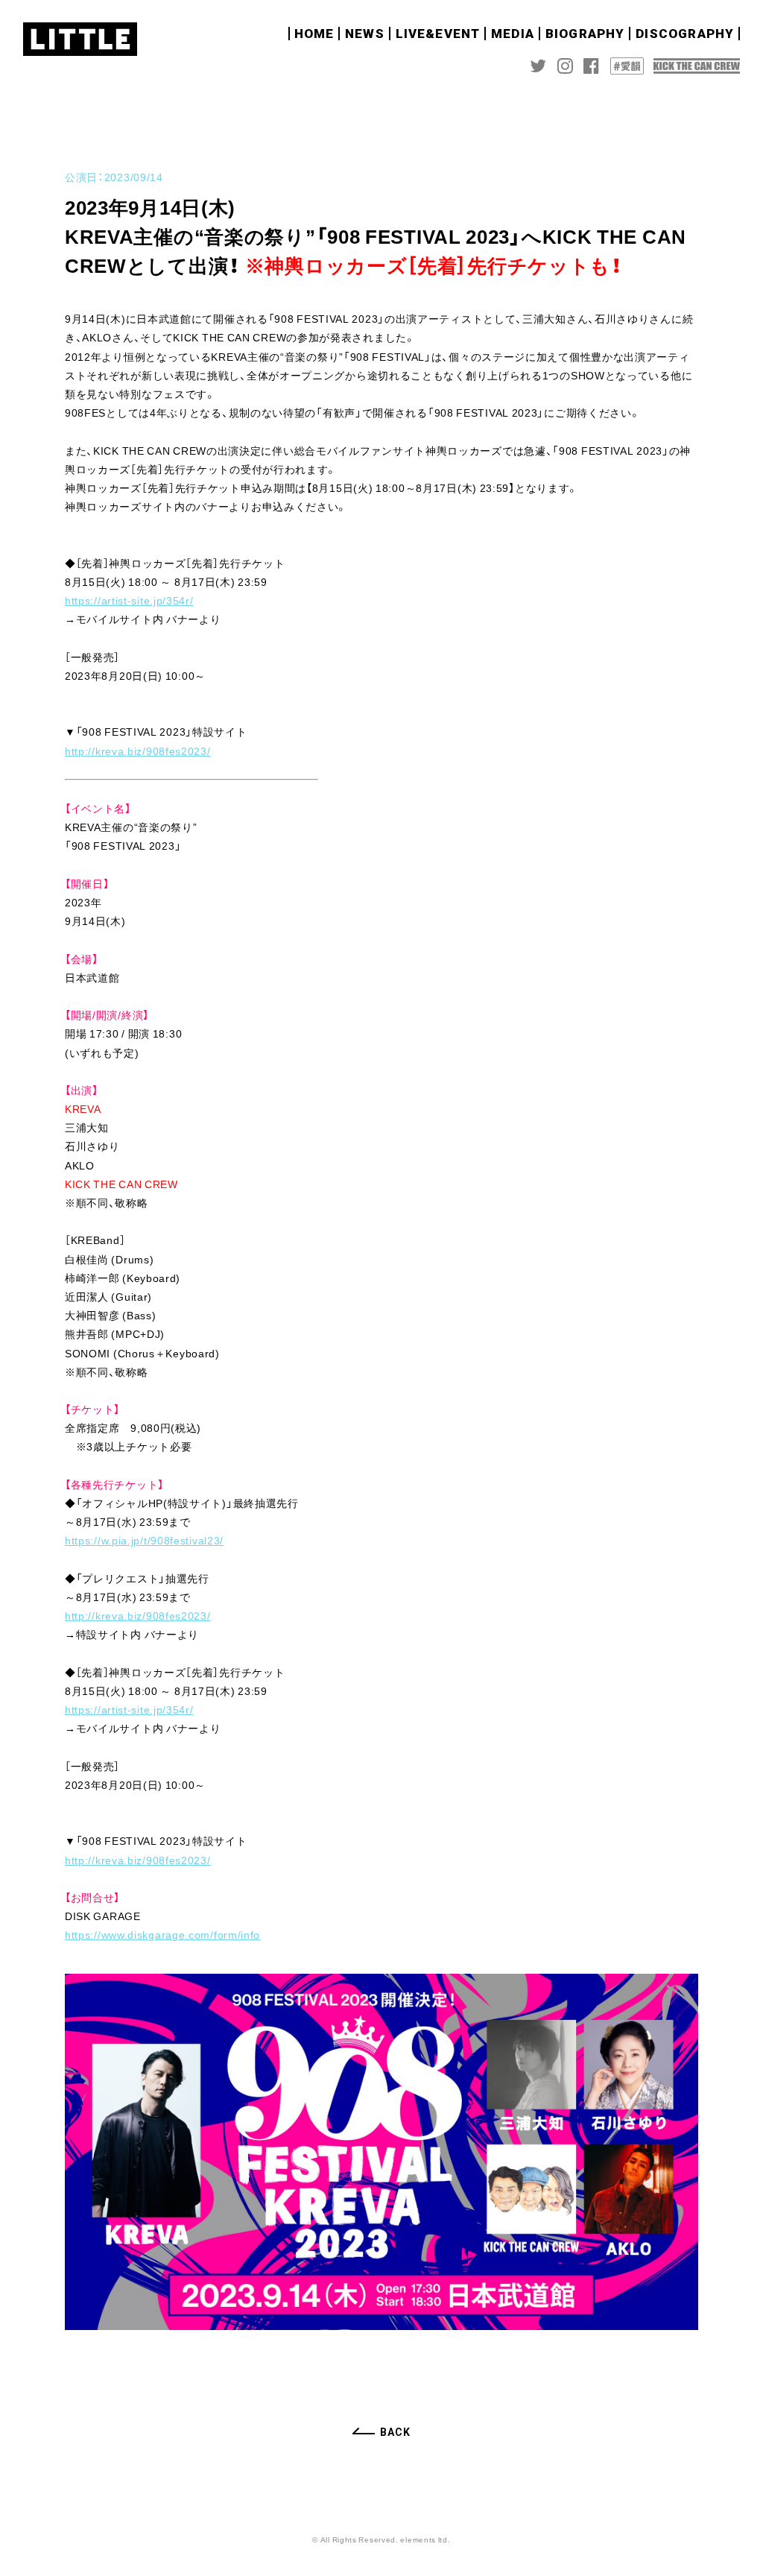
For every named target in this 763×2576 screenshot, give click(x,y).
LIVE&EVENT (438, 34)
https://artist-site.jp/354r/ (129, 600)
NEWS (365, 34)
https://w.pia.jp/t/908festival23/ (144, 1540)
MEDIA (513, 34)
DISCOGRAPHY (685, 34)
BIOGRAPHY (585, 34)
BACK (395, 2432)
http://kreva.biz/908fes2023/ (138, 751)
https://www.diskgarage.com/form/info (162, 1934)
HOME (314, 34)
